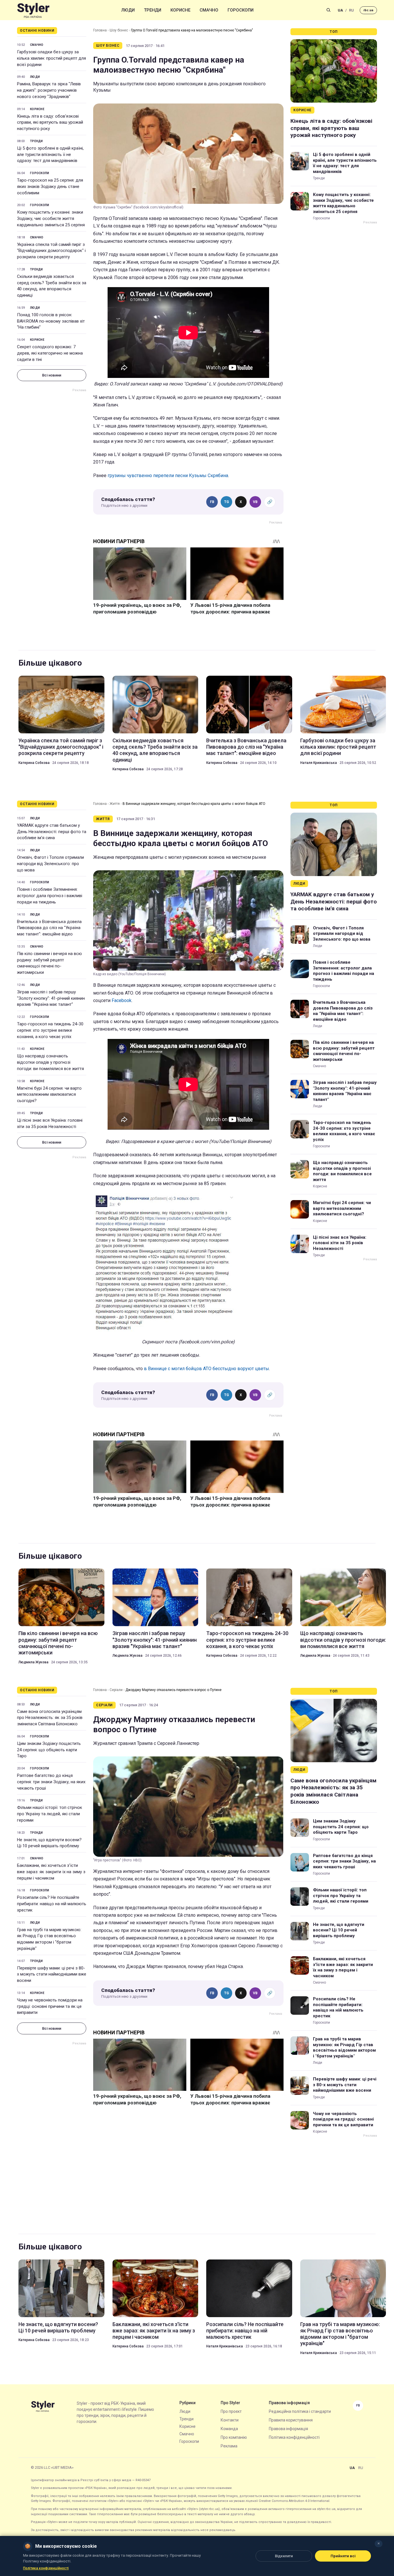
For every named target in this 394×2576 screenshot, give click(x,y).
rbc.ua (368, 10)
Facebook (122, 1000)
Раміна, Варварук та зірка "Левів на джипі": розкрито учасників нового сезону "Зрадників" (49, 90)
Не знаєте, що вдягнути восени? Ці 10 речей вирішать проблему (49, 1843)
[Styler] (33, 10)
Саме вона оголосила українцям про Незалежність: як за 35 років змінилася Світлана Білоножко (50, 1718)
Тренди (153, 10)
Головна (100, 30)
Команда (229, 2429)
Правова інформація (288, 2429)
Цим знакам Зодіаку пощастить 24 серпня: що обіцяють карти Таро (49, 1750)
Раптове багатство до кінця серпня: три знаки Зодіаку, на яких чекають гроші (51, 1782)
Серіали (116, 1690)
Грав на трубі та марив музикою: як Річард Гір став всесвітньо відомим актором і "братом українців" (49, 1939)
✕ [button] (379, 2544)
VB (255, 502)
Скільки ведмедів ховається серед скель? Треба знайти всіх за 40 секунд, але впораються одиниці (52, 286)
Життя (115, 804)
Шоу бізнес (119, 30)
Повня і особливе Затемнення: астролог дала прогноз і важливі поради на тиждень (50, 896)
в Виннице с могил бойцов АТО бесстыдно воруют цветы (207, 1369)
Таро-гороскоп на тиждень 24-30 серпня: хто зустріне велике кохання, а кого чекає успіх (50, 1030)
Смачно (209, 10)
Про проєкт (231, 2411)
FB (212, 502)
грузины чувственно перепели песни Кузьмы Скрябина (168, 476)
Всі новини (52, 375)
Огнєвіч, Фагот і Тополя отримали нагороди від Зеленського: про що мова (50, 864)
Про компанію (234, 2437)
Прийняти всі (343, 2556)
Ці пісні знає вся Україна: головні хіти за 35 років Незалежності (50, 1123)
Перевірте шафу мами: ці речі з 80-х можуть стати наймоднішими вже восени (52, 1974)
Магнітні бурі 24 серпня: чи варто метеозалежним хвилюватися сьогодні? (49, 1095)
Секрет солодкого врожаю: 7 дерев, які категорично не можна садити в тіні (50, 353)
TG (227, 502)
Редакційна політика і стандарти (300, 2411)
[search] (329, 10)
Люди (128, 10)
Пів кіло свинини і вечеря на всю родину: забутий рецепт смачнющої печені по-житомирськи (49, 963)
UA (340, 10)
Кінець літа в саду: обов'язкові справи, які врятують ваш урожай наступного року (50, 123)
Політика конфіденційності (294, 2437)
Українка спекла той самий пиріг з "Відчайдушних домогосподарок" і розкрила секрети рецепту (51, 251)
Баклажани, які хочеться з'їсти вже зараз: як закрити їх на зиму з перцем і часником (51, 1872)
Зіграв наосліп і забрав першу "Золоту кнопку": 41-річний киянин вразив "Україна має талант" (51, 998)
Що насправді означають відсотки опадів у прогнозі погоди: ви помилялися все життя (50, 1062)
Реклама (229, 2446)
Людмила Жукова (33, 1662)
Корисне (180, 10)
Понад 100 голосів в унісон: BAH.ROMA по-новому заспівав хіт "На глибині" (51, 321)
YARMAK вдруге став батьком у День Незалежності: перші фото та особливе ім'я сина (52, 832)
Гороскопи (241, 10)
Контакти (230, 2420)
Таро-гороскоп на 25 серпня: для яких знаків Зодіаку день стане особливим (50, 187)
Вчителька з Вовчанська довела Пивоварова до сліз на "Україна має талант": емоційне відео (246, 747)
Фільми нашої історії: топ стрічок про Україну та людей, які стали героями (50, 1814)
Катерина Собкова (34, 763)
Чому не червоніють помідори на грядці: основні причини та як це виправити (50, 2006)
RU (351, 10)
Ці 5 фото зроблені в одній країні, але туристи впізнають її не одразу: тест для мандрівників (50, 155)
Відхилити (284, 2556)
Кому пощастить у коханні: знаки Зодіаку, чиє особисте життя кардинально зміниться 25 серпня (51, 219)
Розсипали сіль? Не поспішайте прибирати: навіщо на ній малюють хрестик (52, 1904)
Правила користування (291, 2420)
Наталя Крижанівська (319, 763)
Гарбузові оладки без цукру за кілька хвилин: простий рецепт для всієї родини (51, 58)
